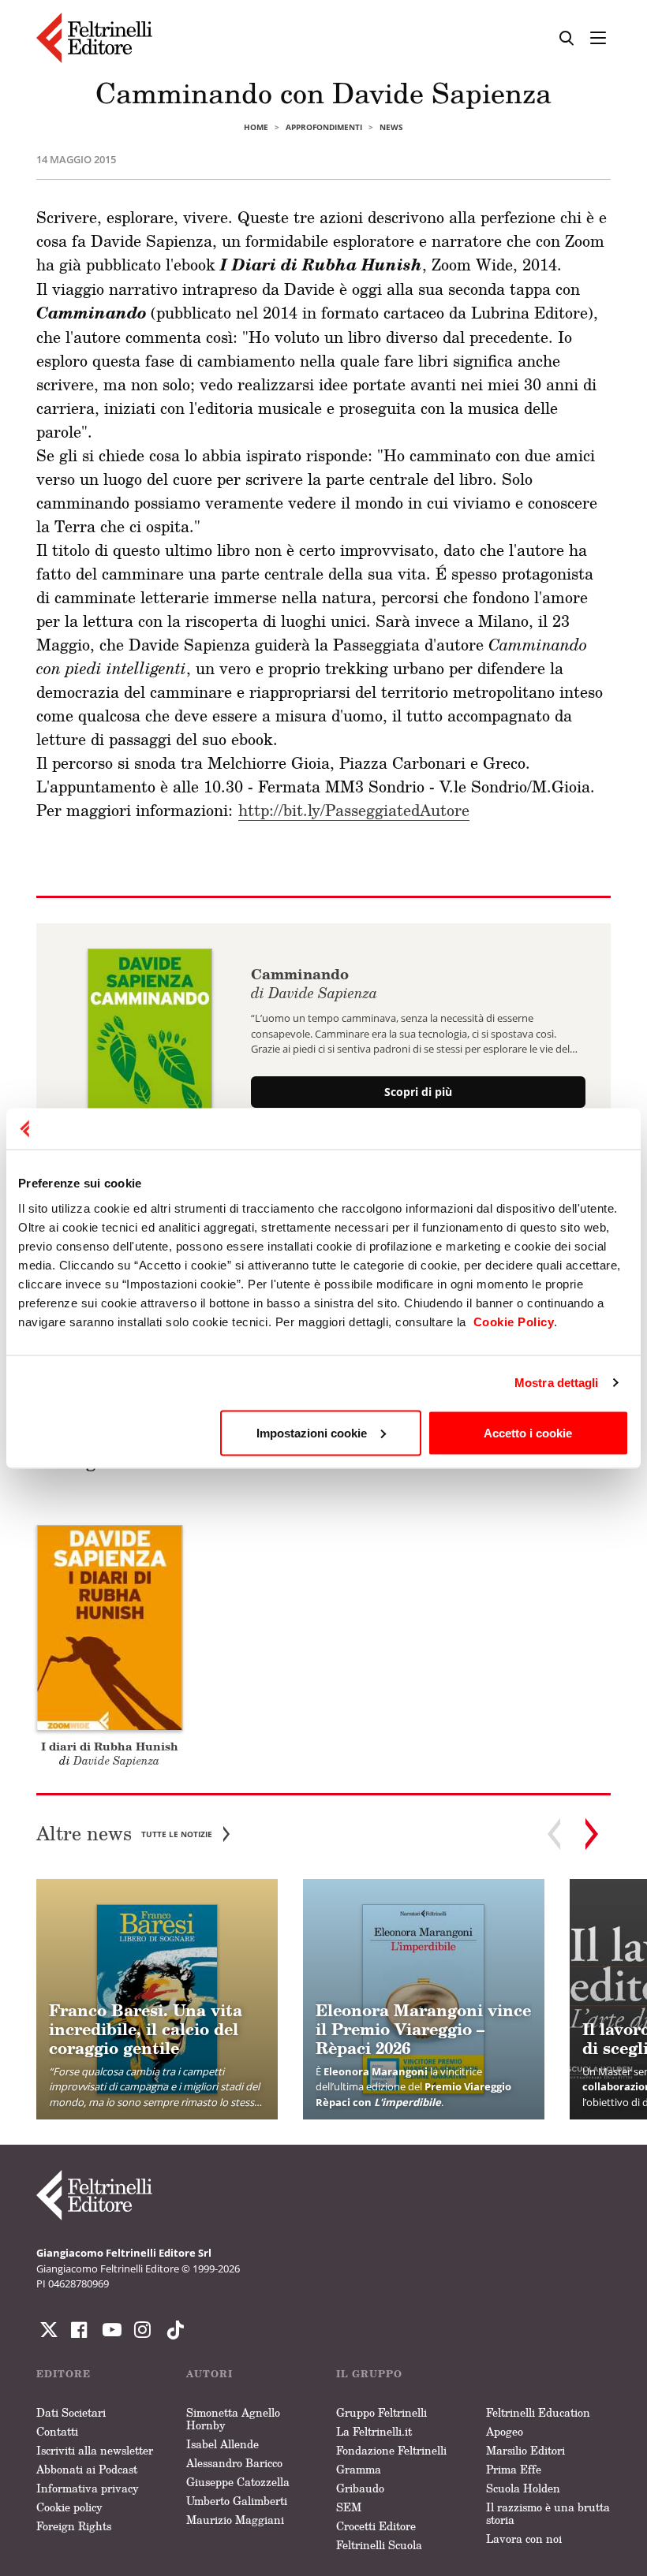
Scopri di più (418, 1092)
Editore (64, 2374)
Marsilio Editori (525, 2450)
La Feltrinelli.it (374, 2431)
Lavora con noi (524, 2539)
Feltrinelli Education (538, 2412)
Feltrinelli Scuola (379, 2545)
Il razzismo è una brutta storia (548, 2513)
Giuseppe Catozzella (238, 2482)
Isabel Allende (223, 2444)
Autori (209, 2374)
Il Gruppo (369, 2374)
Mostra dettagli (557, 1383)
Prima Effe (514, 2469)
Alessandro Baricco (234, 2463)
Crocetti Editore (376, 2526)
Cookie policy (69, 2507)
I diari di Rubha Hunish (110, 1746)
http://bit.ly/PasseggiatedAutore (354, 810)
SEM (349, 2507)
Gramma (359, 2469)
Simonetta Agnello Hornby (233, 2419)
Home (256, 127)
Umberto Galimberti (237, 2501)
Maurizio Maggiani (235, 2520)
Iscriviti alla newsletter (95, 2450)
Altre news (124, 1834)
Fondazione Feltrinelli (391, 2450)
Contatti (57, 2431)
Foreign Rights (74, 2526)
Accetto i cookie (528, 1432)
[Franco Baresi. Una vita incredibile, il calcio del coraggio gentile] (157, 2000)
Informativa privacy (88, 2488)
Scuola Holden (523, 2488)
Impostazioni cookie (312, 1432)
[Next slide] (592, 1834)
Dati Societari (71, 2412)
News (391, 127)
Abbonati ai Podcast (87, 2469)
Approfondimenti (324, 127)
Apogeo (505, 2431)
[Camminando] (150, 1035)
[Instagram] (172, 2330)
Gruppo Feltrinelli (381, 2412)
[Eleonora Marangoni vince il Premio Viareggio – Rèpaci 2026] (424, 2000)
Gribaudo (360, 2488)
